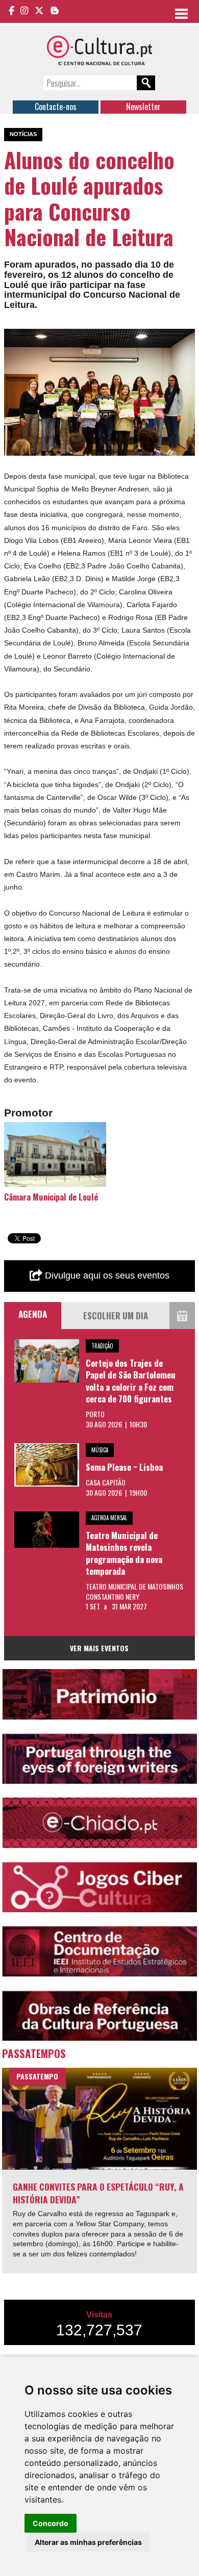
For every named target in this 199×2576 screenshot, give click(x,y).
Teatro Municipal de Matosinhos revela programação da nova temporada (124, 1553)
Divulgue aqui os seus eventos (106, 1276)
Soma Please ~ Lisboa (124, 1467)
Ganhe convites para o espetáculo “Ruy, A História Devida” (98, 2193)
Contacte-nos (56, 107)
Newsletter (143, 107)
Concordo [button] (51, 2523)
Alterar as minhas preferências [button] (88, 2542)
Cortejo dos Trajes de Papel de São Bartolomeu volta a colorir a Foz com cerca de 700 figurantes (131, 1381)
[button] (186, 338)
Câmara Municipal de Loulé (51, 1197)
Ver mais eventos (99, 1648)
